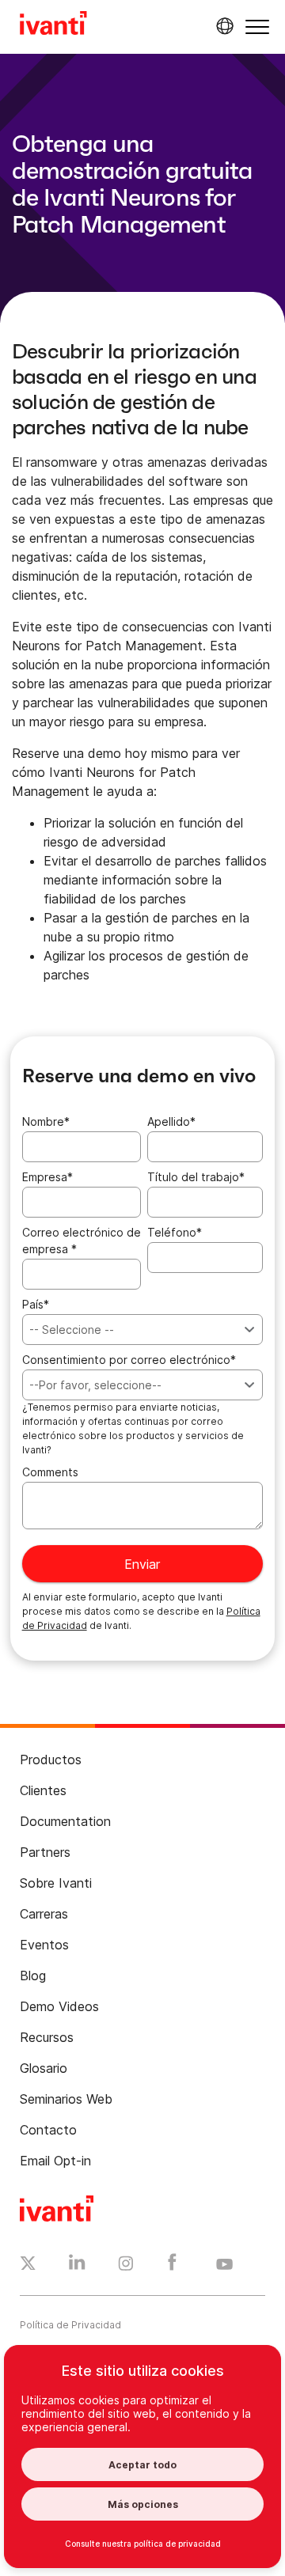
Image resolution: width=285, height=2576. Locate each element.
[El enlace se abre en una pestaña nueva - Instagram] (126, 2266)
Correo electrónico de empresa (82, 1241)
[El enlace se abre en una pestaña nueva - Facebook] (172, 2266)
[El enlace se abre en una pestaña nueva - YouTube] (224, 2265)
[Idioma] (222, 26)
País (36, 1304)
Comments (50, 1472)
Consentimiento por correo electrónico (129, 1360)
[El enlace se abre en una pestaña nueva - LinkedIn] (77, 2266)
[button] (257, 27)
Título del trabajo (196, 1177)
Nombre (46, 1121)
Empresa (47, 1177)
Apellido (171, 1121)
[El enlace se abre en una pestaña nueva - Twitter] (28, 2265)
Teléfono (175, 1232)
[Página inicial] (53, 25)
